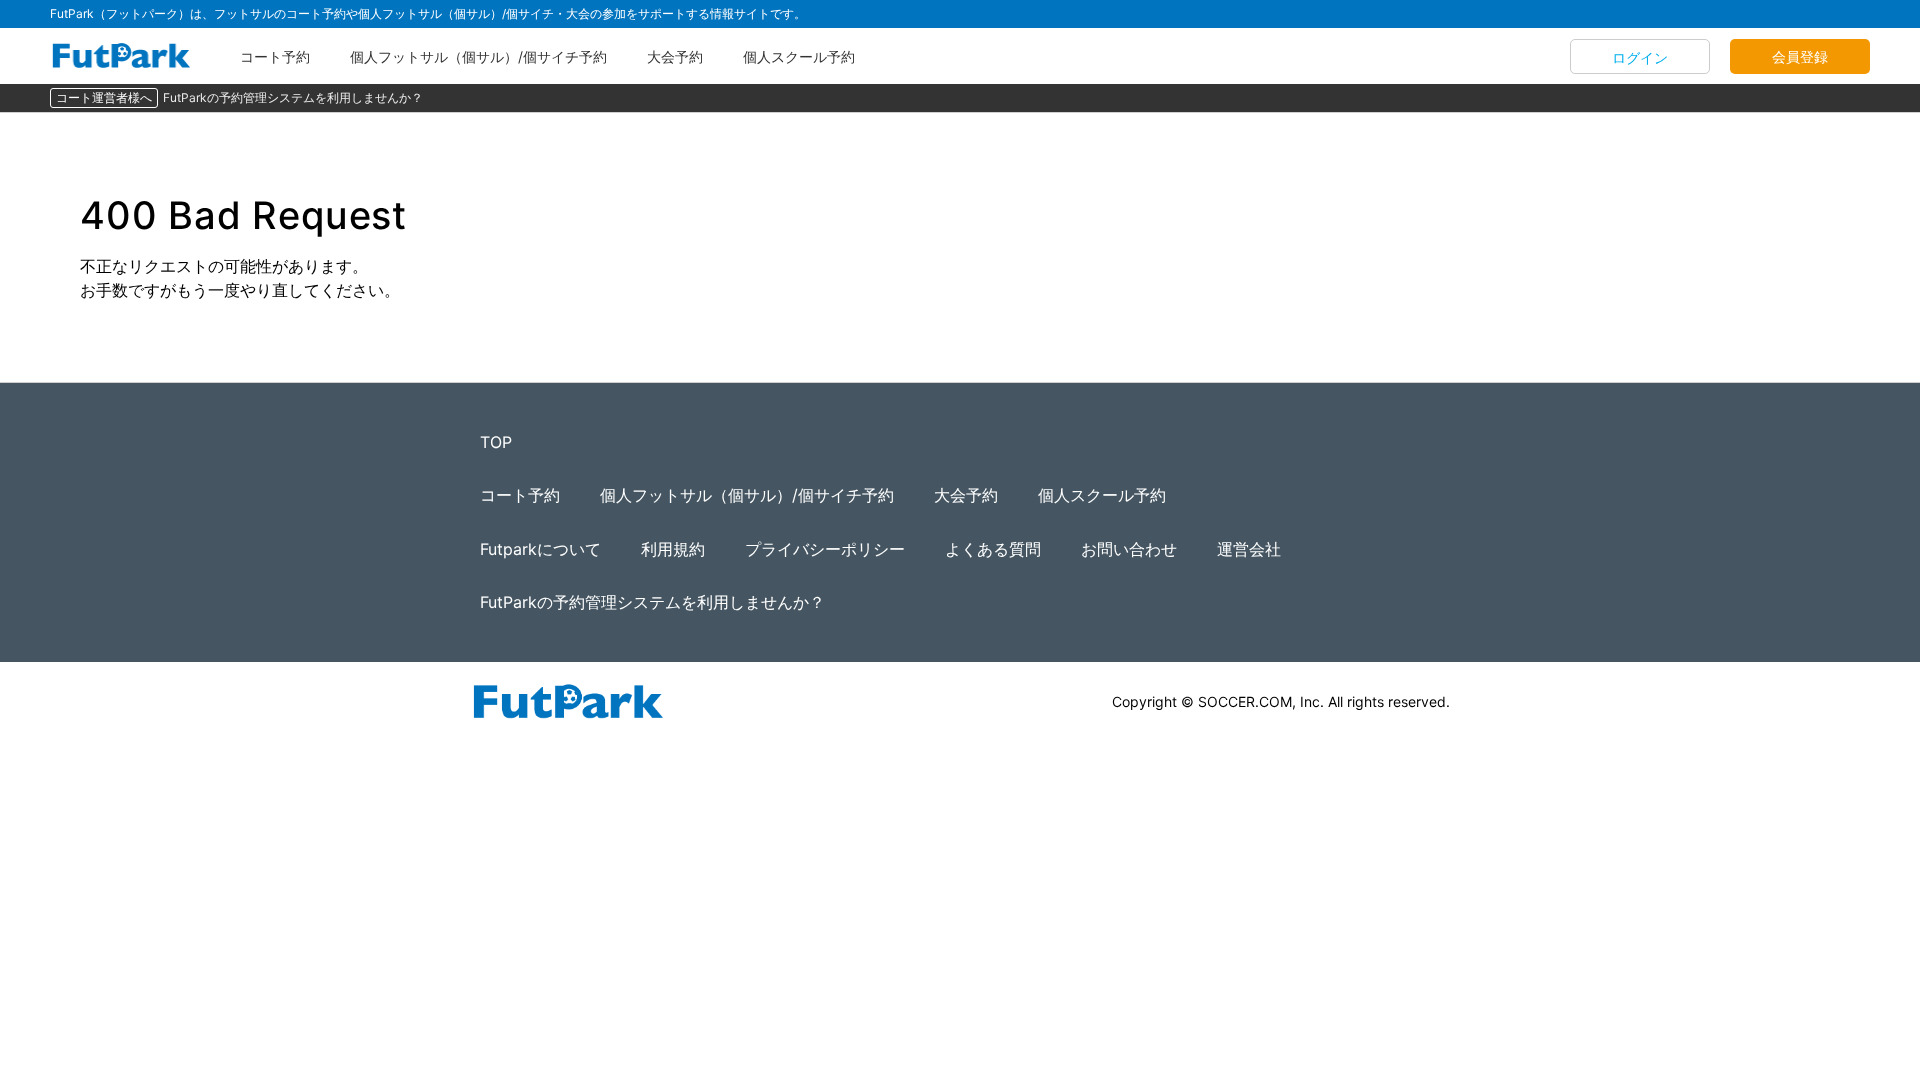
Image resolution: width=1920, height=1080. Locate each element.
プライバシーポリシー (825, 549)
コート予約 (275, 56)
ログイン (1640, 57)
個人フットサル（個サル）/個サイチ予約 (478, 56)
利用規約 (673, 549)
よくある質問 (993, 549)
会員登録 (1800, 56)
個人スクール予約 (799, 56)
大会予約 (675, 56)
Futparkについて (540, 549)
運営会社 (1249, 549)
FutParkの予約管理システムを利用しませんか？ (293, 97)
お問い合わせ (1129, 549)
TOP (496, 442)
